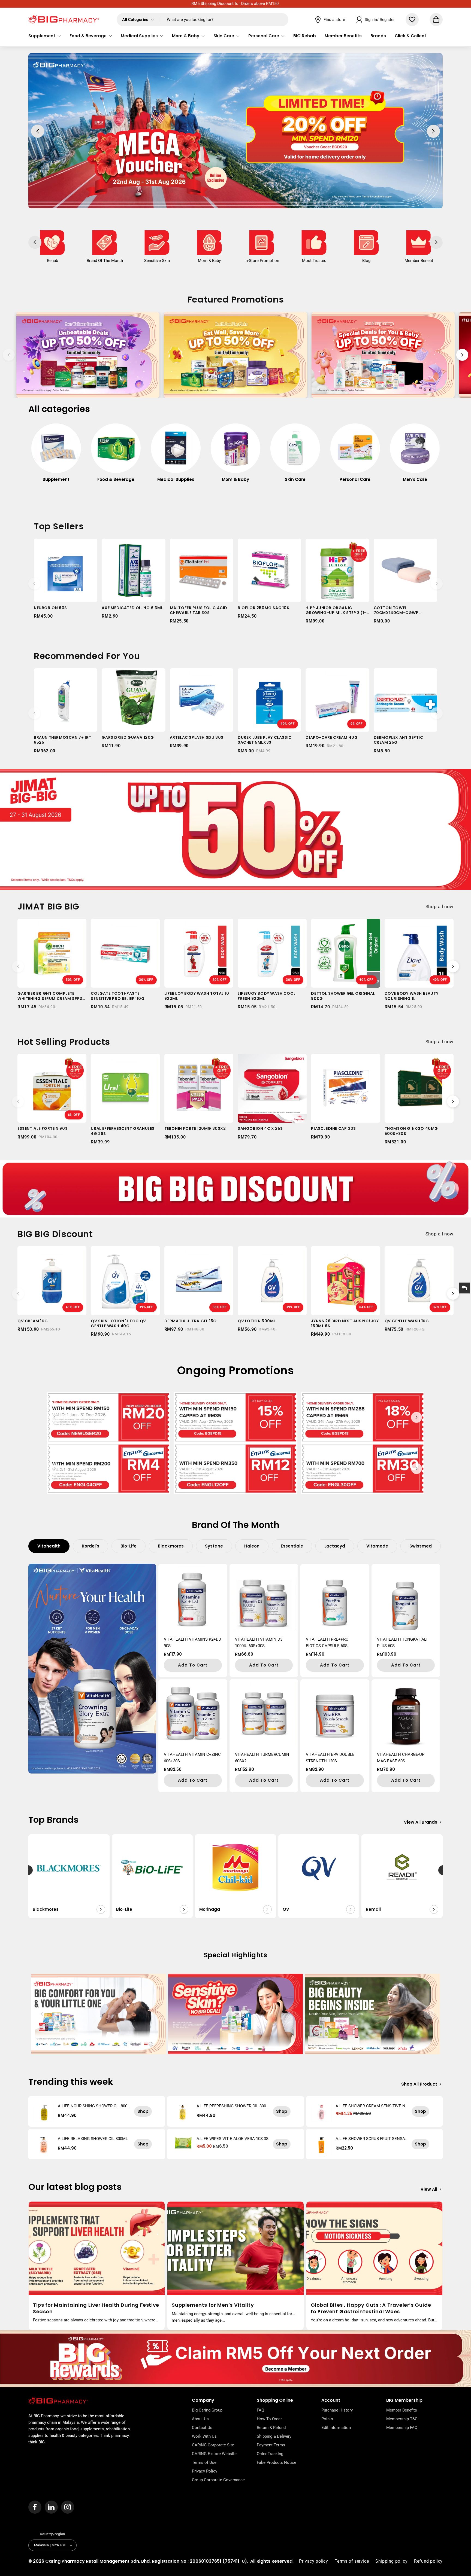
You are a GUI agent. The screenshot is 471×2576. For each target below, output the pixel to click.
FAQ (260, 2410)
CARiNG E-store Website (214, 2454)
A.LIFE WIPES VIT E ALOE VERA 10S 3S (233, 2139)
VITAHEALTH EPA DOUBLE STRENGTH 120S (330, 1758)
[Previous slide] (9, 355)
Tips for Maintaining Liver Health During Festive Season (96, 2308)
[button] (45, 36)
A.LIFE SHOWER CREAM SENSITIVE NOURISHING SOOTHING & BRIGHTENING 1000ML (372, 2106)
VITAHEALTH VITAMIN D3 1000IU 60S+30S (259, 1643)
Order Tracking (270, 2454)
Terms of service (352, 2561)
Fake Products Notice (277, 2462)
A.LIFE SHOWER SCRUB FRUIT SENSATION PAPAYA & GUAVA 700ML (372, 2139)
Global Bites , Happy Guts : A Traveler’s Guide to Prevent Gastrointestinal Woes (371, 2308)
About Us (200, 2419)
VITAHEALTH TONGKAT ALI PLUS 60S (402, 1643)
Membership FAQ (402, 2428)
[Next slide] (462, 355)
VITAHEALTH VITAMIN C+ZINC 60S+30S (192, 1758)
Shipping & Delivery (274, 2436)
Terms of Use (204, 2462)
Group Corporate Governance (218, 2480)
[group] (56, 456)
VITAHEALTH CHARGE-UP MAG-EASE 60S (401, 1758)
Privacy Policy (205, 2471)
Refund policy (428, 2561)
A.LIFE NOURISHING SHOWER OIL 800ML (93, 2106)
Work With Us (204, 2436)
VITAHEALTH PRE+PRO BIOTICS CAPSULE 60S (327, 1643)
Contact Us (202, 2428)
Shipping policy (391, 2561)
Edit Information (336, 2428)
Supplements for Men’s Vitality (213, 2305)
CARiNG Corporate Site (213, 2445)
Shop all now (440, 907)
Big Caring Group (207, 2410)
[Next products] (437, 584)
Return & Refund (271, 2428)
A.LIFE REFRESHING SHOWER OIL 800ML (231, 2106)
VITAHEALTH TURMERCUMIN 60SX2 (262, 1758)
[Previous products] (34, 584)
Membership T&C (402, 2419)
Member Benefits (402, 2410)
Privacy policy (313, 2561)
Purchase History (337, 2410)
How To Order (269, 2419)
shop (143, 2111)
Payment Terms (271, 2445)
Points (327, 2419)
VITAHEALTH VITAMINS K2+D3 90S (192, 1643)
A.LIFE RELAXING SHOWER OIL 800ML (93, 2139)
